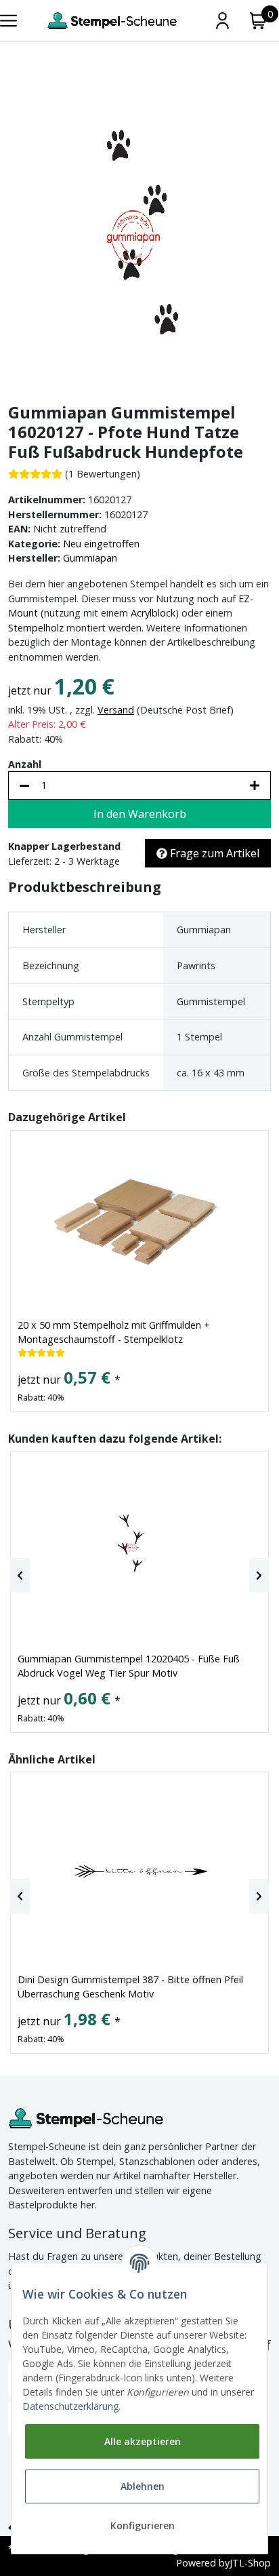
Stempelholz (36, 628)
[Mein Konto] (222, 21)
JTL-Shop (250, 2563)
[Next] (259, 1576)
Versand (116, 710)
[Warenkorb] (258, 21)
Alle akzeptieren (143, 2441)
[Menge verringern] (24, 785)
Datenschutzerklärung (70, 2406)
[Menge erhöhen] (255, 785)
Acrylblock (153, 613)
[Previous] (20, 1576)
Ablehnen (143, 2486)
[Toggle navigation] (8, 21)
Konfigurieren (143, 2525)
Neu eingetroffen (101, 544)
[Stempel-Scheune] (112, 21)
